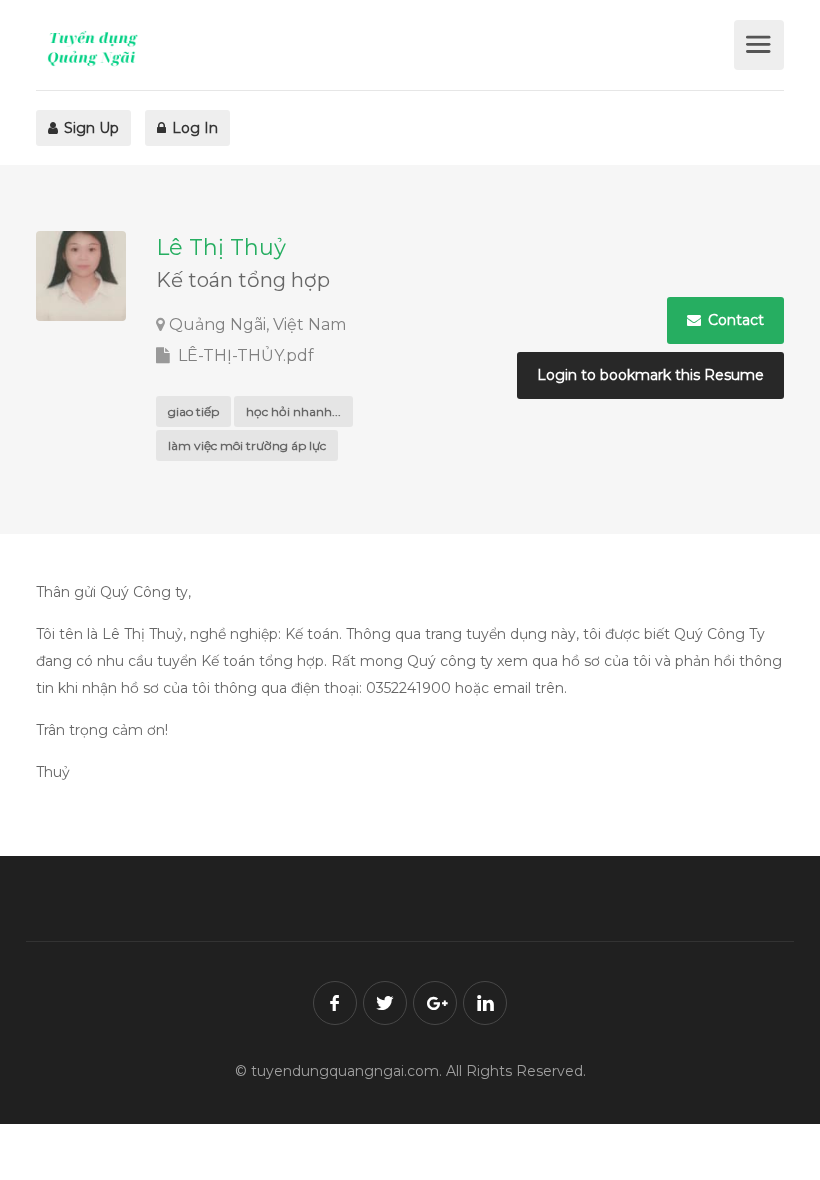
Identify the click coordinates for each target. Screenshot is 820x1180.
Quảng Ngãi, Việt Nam (257, 324)
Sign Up (89, 128)
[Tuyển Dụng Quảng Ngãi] (382, 48)
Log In (193, 128)
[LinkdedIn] (485, 1003)
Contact (734, 320)
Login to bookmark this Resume (650, 375)
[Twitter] (385, 1003)
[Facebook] (335, 1003)
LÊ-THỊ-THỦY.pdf (244, 355)
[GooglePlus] (435, 1003)
